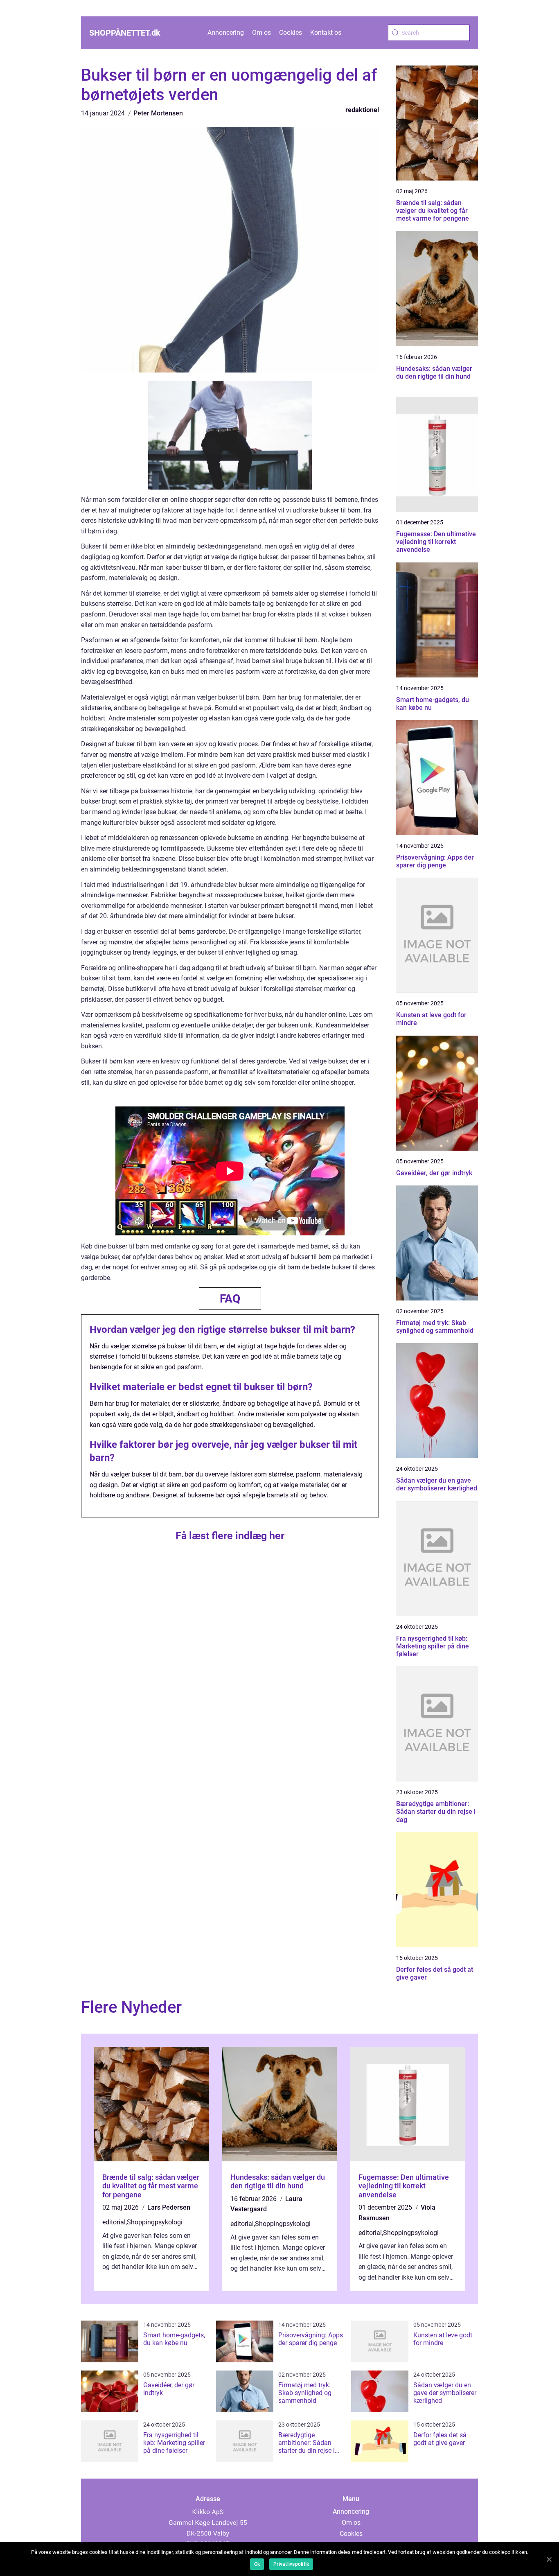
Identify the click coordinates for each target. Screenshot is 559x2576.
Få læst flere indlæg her (230, 1536)
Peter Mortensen (158, 113)
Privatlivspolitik (291, 2564)
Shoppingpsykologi (155, 2222)
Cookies (291, 33)
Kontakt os (326, 33)
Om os (261, 33)
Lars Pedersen (169, 2207)
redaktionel (362, 110)
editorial (114, 2222)
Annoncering (226, 33)
